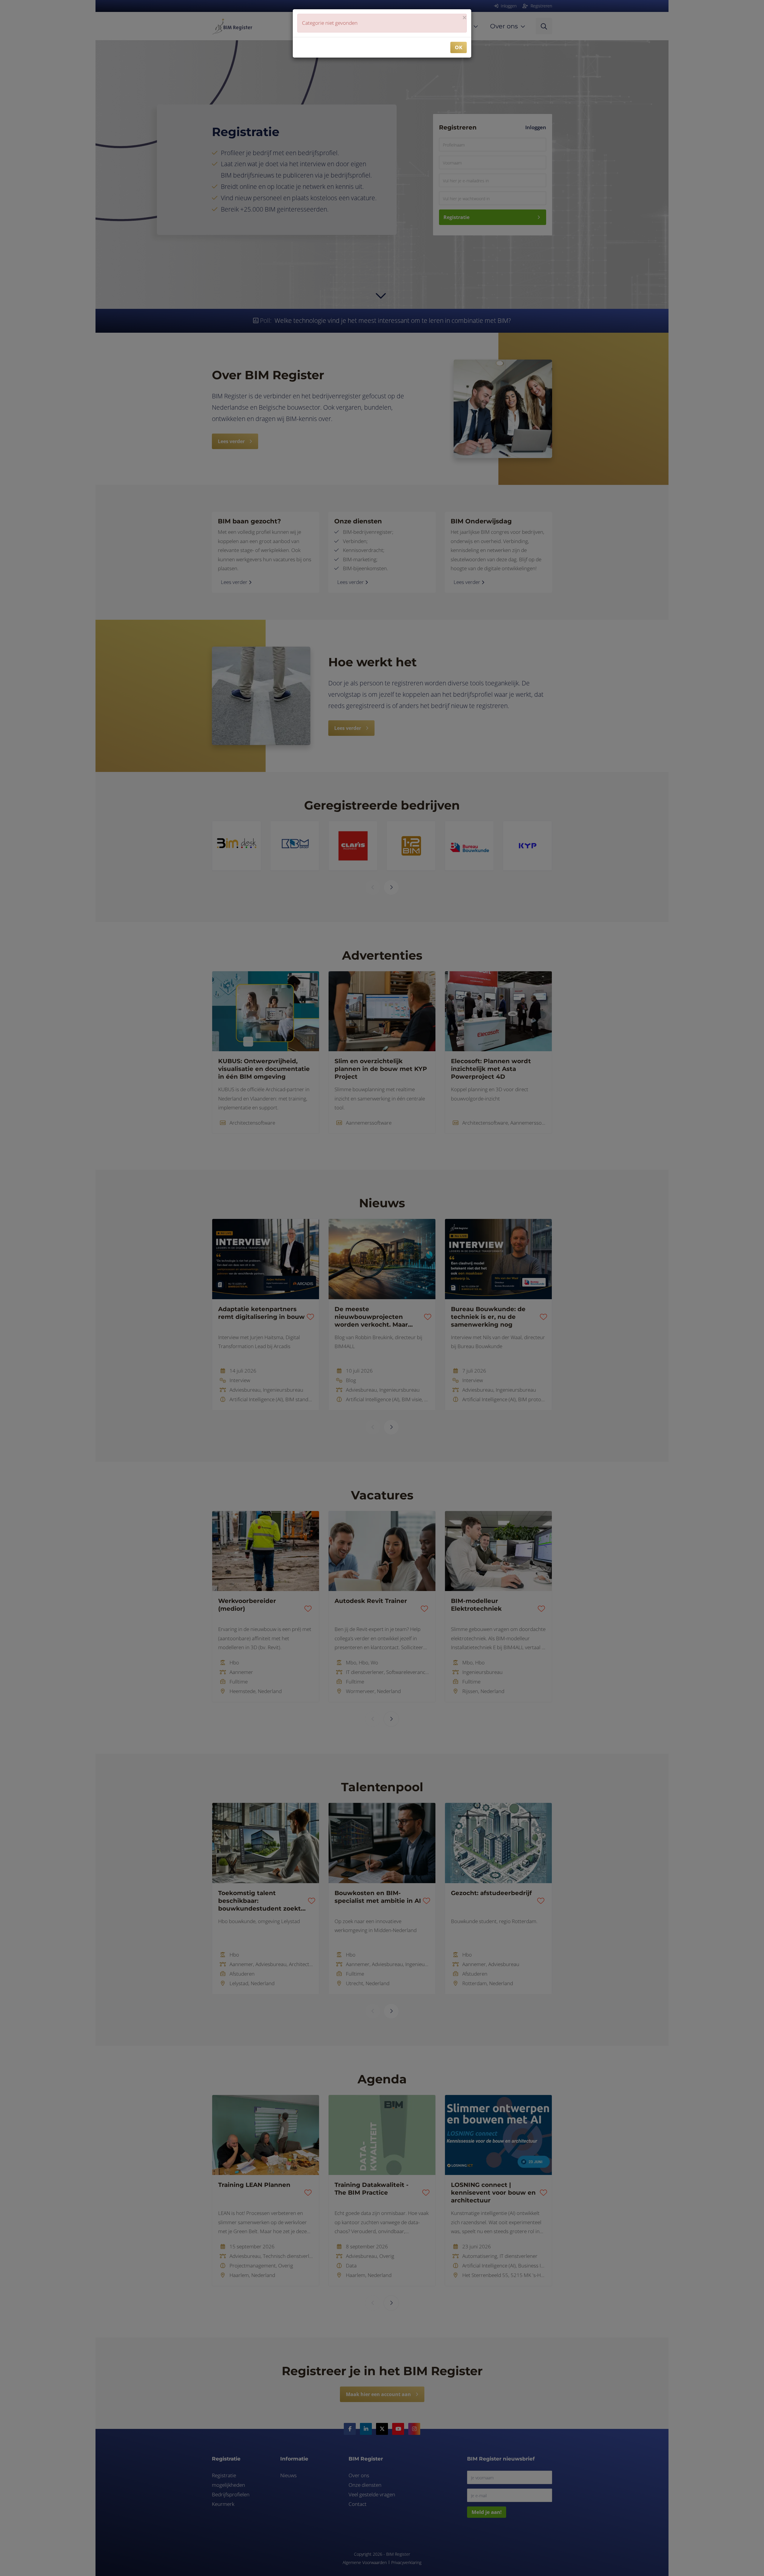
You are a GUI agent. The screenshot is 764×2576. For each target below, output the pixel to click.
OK (459, 47)
